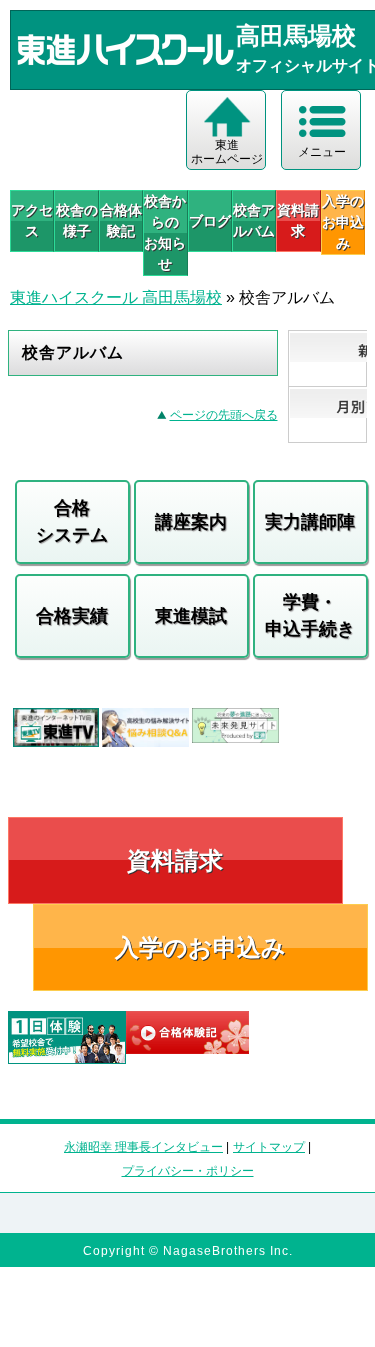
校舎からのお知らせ (165, 232)
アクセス (32, 220)
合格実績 (72, 616)
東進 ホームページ (227, 152)
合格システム (72, 521)
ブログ (210, 221)
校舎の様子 (76, 220)
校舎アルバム (254, 220)
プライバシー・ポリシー (188, 1171)
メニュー (322, 152)
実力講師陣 (310, 522)
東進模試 (191, 616)
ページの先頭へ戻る (224, 415)
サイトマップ (269, 1147)
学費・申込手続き (310, 615)
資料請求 (298, 220)
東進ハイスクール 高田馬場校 (116, 297)
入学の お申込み (343, 222)
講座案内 (191, 522)
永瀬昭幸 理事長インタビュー (143, 1147)
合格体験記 (121, 220)
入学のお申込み (200, 947)
